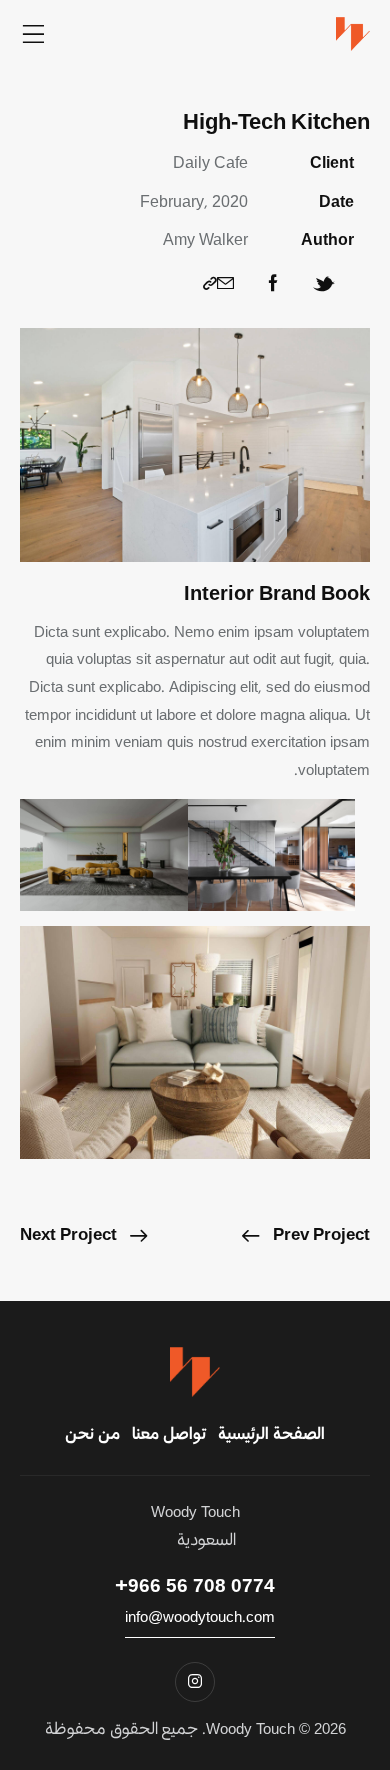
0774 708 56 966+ (195, 1586)
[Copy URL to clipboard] (210, 284)
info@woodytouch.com (200, 1617)
